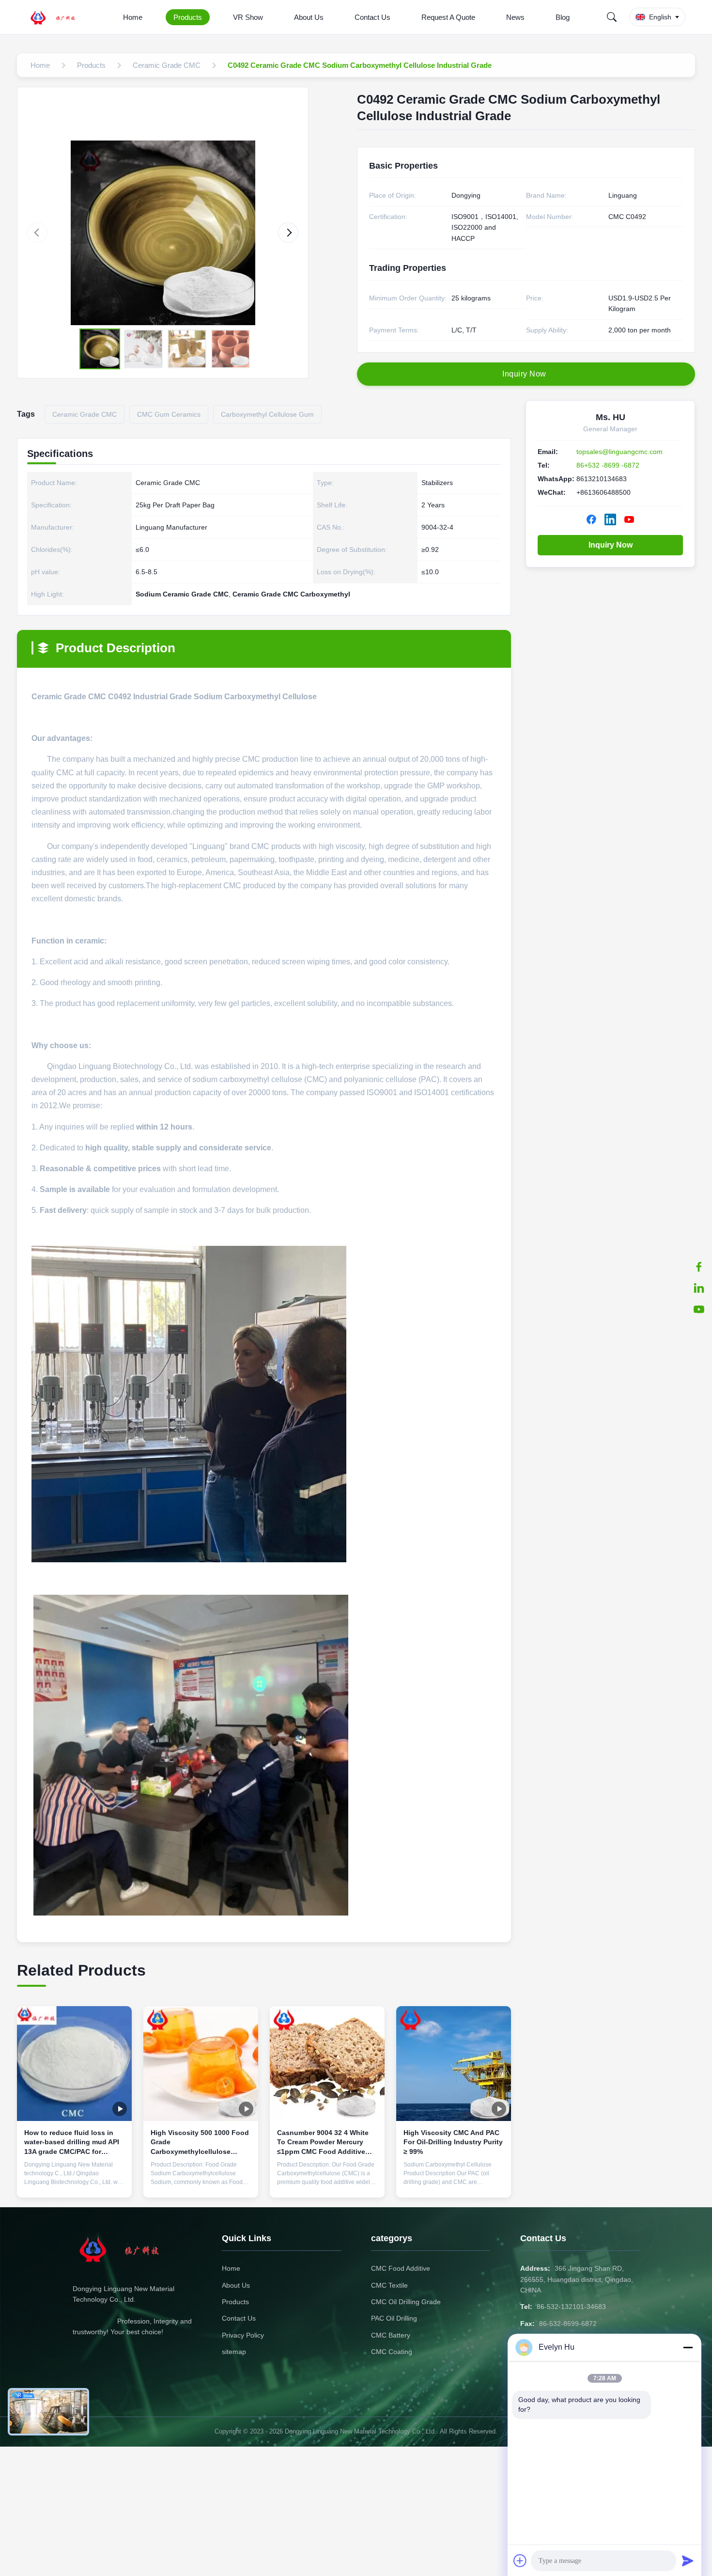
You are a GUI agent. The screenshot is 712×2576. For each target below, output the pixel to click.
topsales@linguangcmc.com (619, 452)
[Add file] (520, 2560)
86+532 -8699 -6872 (608, 465)
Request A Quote (448, 17)
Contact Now (75, 2183)
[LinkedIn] (699, 1288)
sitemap (234, 2352)
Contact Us (372, 17)
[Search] (612, 17)
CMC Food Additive (401, 2268)
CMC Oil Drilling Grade (406, 2302)
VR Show (248, 17)
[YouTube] (699, 1309)
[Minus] (688, 2347)
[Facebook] (699, 1267)
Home (133, 17)
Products (188, 17)
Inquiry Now (611, 545)
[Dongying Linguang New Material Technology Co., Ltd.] (59, 17)
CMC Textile (389, 2285)
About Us (309, 17)
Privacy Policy (243, 2335)
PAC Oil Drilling (394, 2318)
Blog (563, 17)
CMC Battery (391, 2335)
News (515, 17)
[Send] (688, 2560)
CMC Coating (392, 2352)
